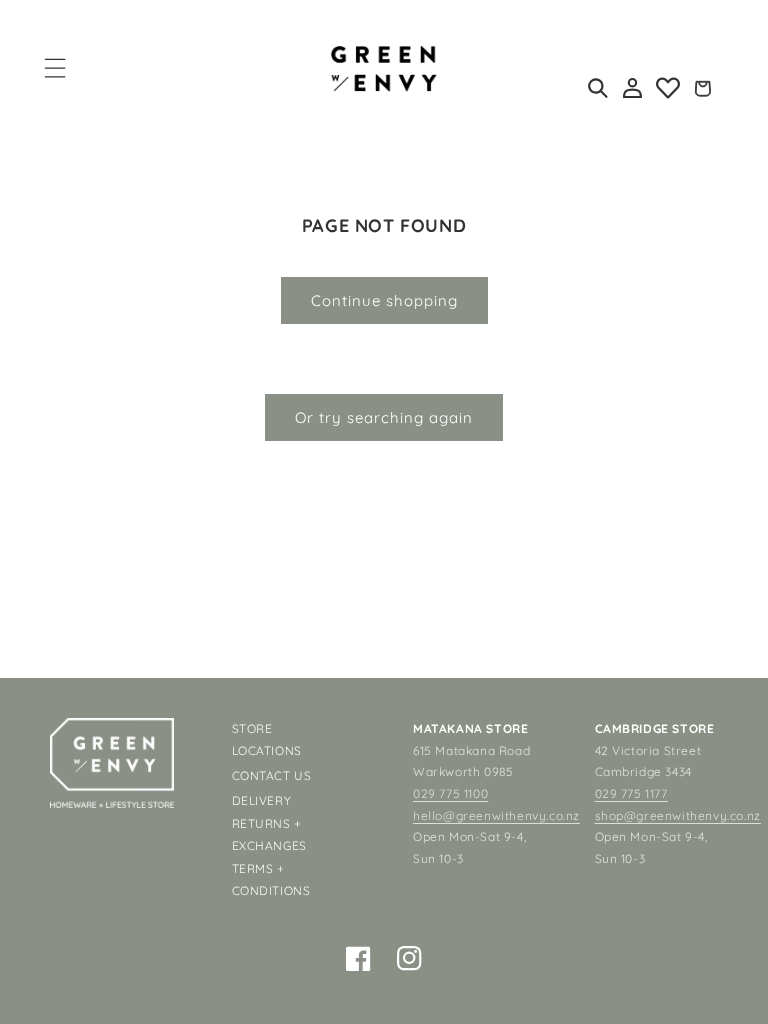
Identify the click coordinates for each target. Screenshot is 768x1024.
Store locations (267, 739)
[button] (55, 67)
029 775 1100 (450, 793)
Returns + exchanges (269, 834)
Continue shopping (384, 300)
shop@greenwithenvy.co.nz (678, 815)
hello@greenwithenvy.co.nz (496, 815)
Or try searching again (384, 417)
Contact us (272, 775)
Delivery (262, 800)
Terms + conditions (271, 879)
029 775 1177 (631, 793)
